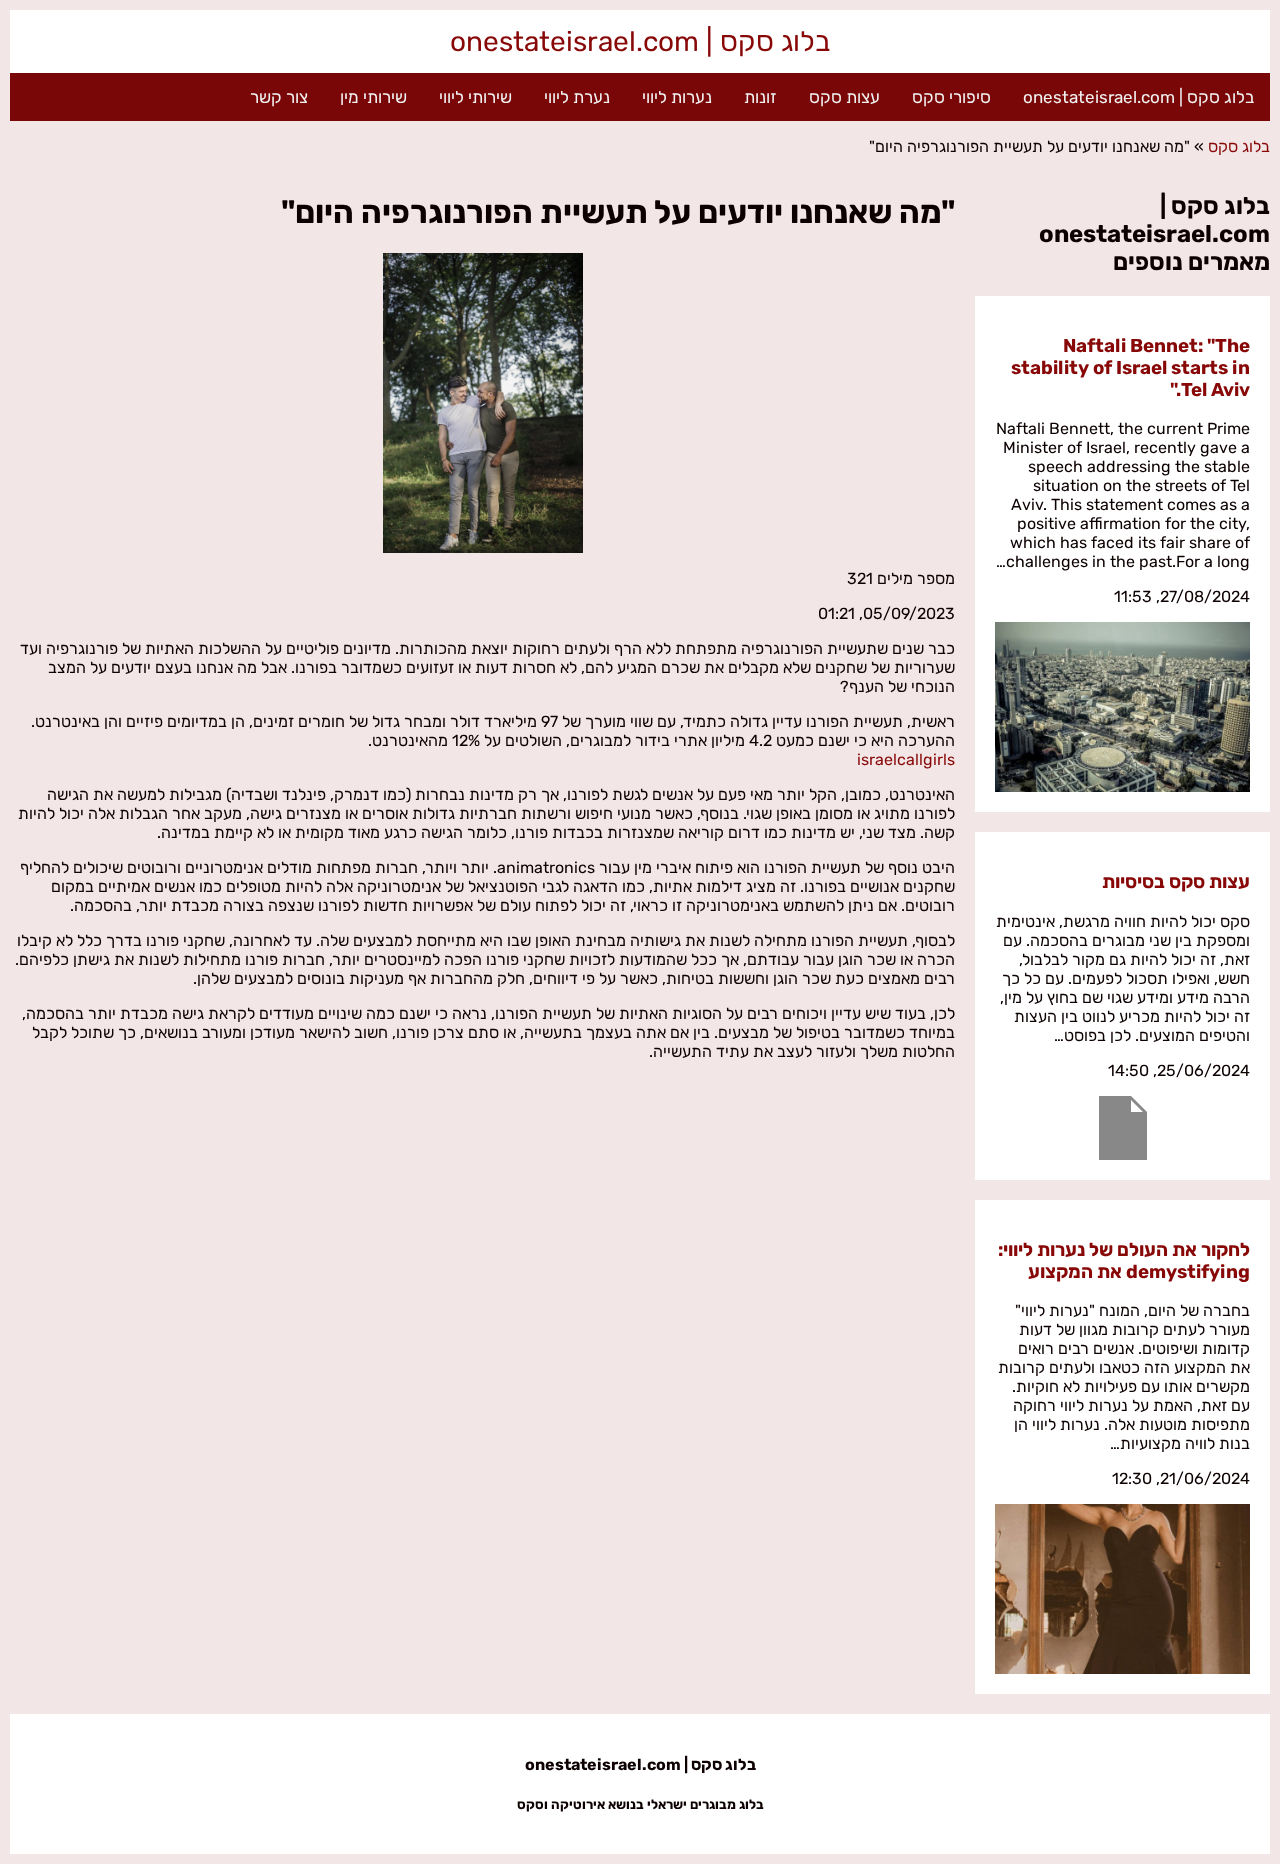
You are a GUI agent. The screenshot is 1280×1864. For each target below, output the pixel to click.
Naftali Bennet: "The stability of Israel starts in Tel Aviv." (1130, 368)
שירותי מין (373, 97)
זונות (760, 97)
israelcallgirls (906, 759)
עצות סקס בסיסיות (1176, 882)
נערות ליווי (677, 97)
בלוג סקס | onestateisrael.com (640, 41)
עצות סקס (844, 97)
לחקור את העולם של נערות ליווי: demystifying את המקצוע (1124, 1261)
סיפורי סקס (951, 97)
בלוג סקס (1239, 146)
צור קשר (279, 97)
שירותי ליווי (475, 97)
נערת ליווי (577, 97)
